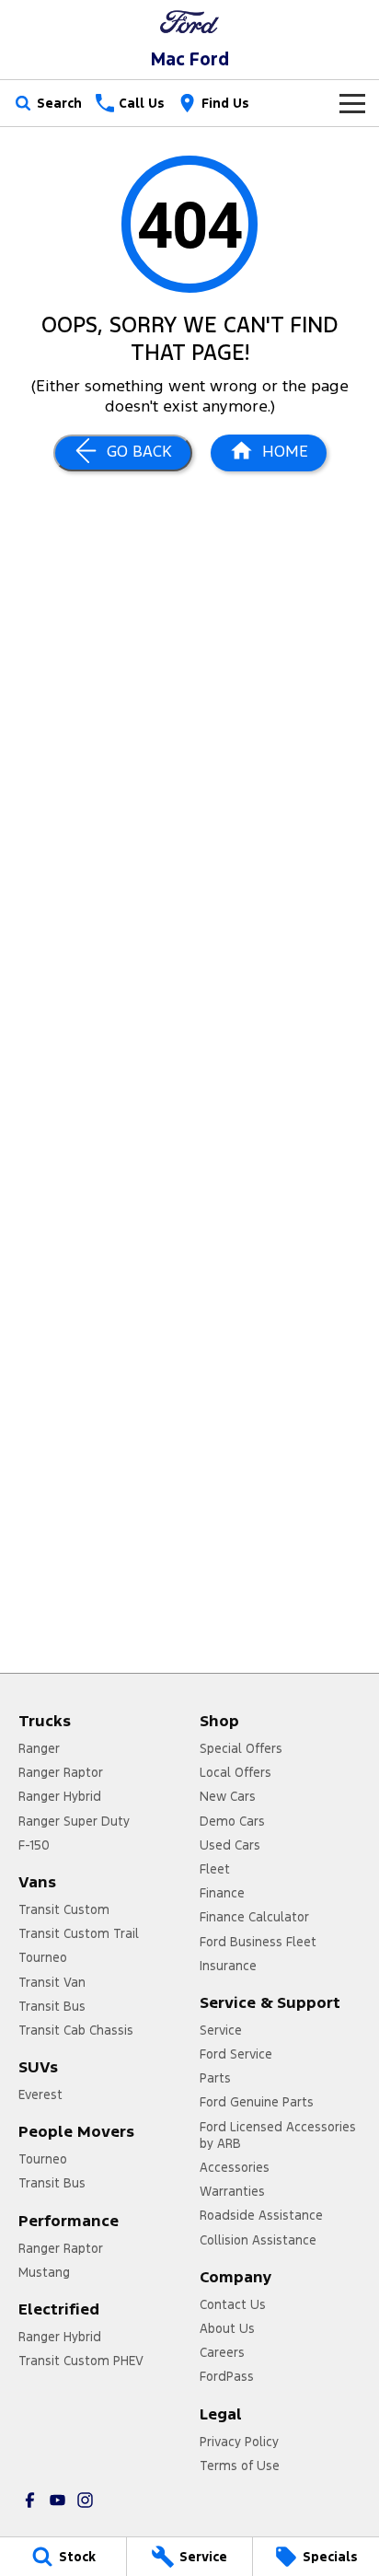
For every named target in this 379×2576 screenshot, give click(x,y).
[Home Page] (189, 22)
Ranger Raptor (61, 1772)
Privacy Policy (239, 2442)
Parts (215, 2078)
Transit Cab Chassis (76, 2030)
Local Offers (235, 1772)
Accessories (235, 2167)
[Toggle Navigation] (352, 103)
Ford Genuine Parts (257, 2102)
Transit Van (52, 1982)
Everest (40, 2094)
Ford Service (236, 2054)
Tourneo (43, 1957)
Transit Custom (64, 1909)
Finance (222, 1893)
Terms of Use (240, 2466)
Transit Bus (52, 2006)
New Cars (228, 1796)
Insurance (228, 1966)
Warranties (232, 2191)
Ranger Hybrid (60, 1796)
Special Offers (241, 1748)
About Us (227, 2328)
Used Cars (230, 1845)
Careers (222, 2352)
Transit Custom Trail (79, 1933)
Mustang (44, 2272)
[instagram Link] (85, 2500)
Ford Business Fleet (258, 1942)
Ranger (39, 1748)
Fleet (215, 1869)
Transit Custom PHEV (81, 2361)
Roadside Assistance (261, 2215)
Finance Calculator (254, 1917)
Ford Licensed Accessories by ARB (278, 2135)
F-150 (34, 1845)
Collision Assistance (258, 2240)
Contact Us (233, 2304)
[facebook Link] (30, 2500)
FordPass (227, 2376)
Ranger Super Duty (74, 1821)
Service (221, 2030)
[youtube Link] (57, 2500)
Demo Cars (232, 1821)
